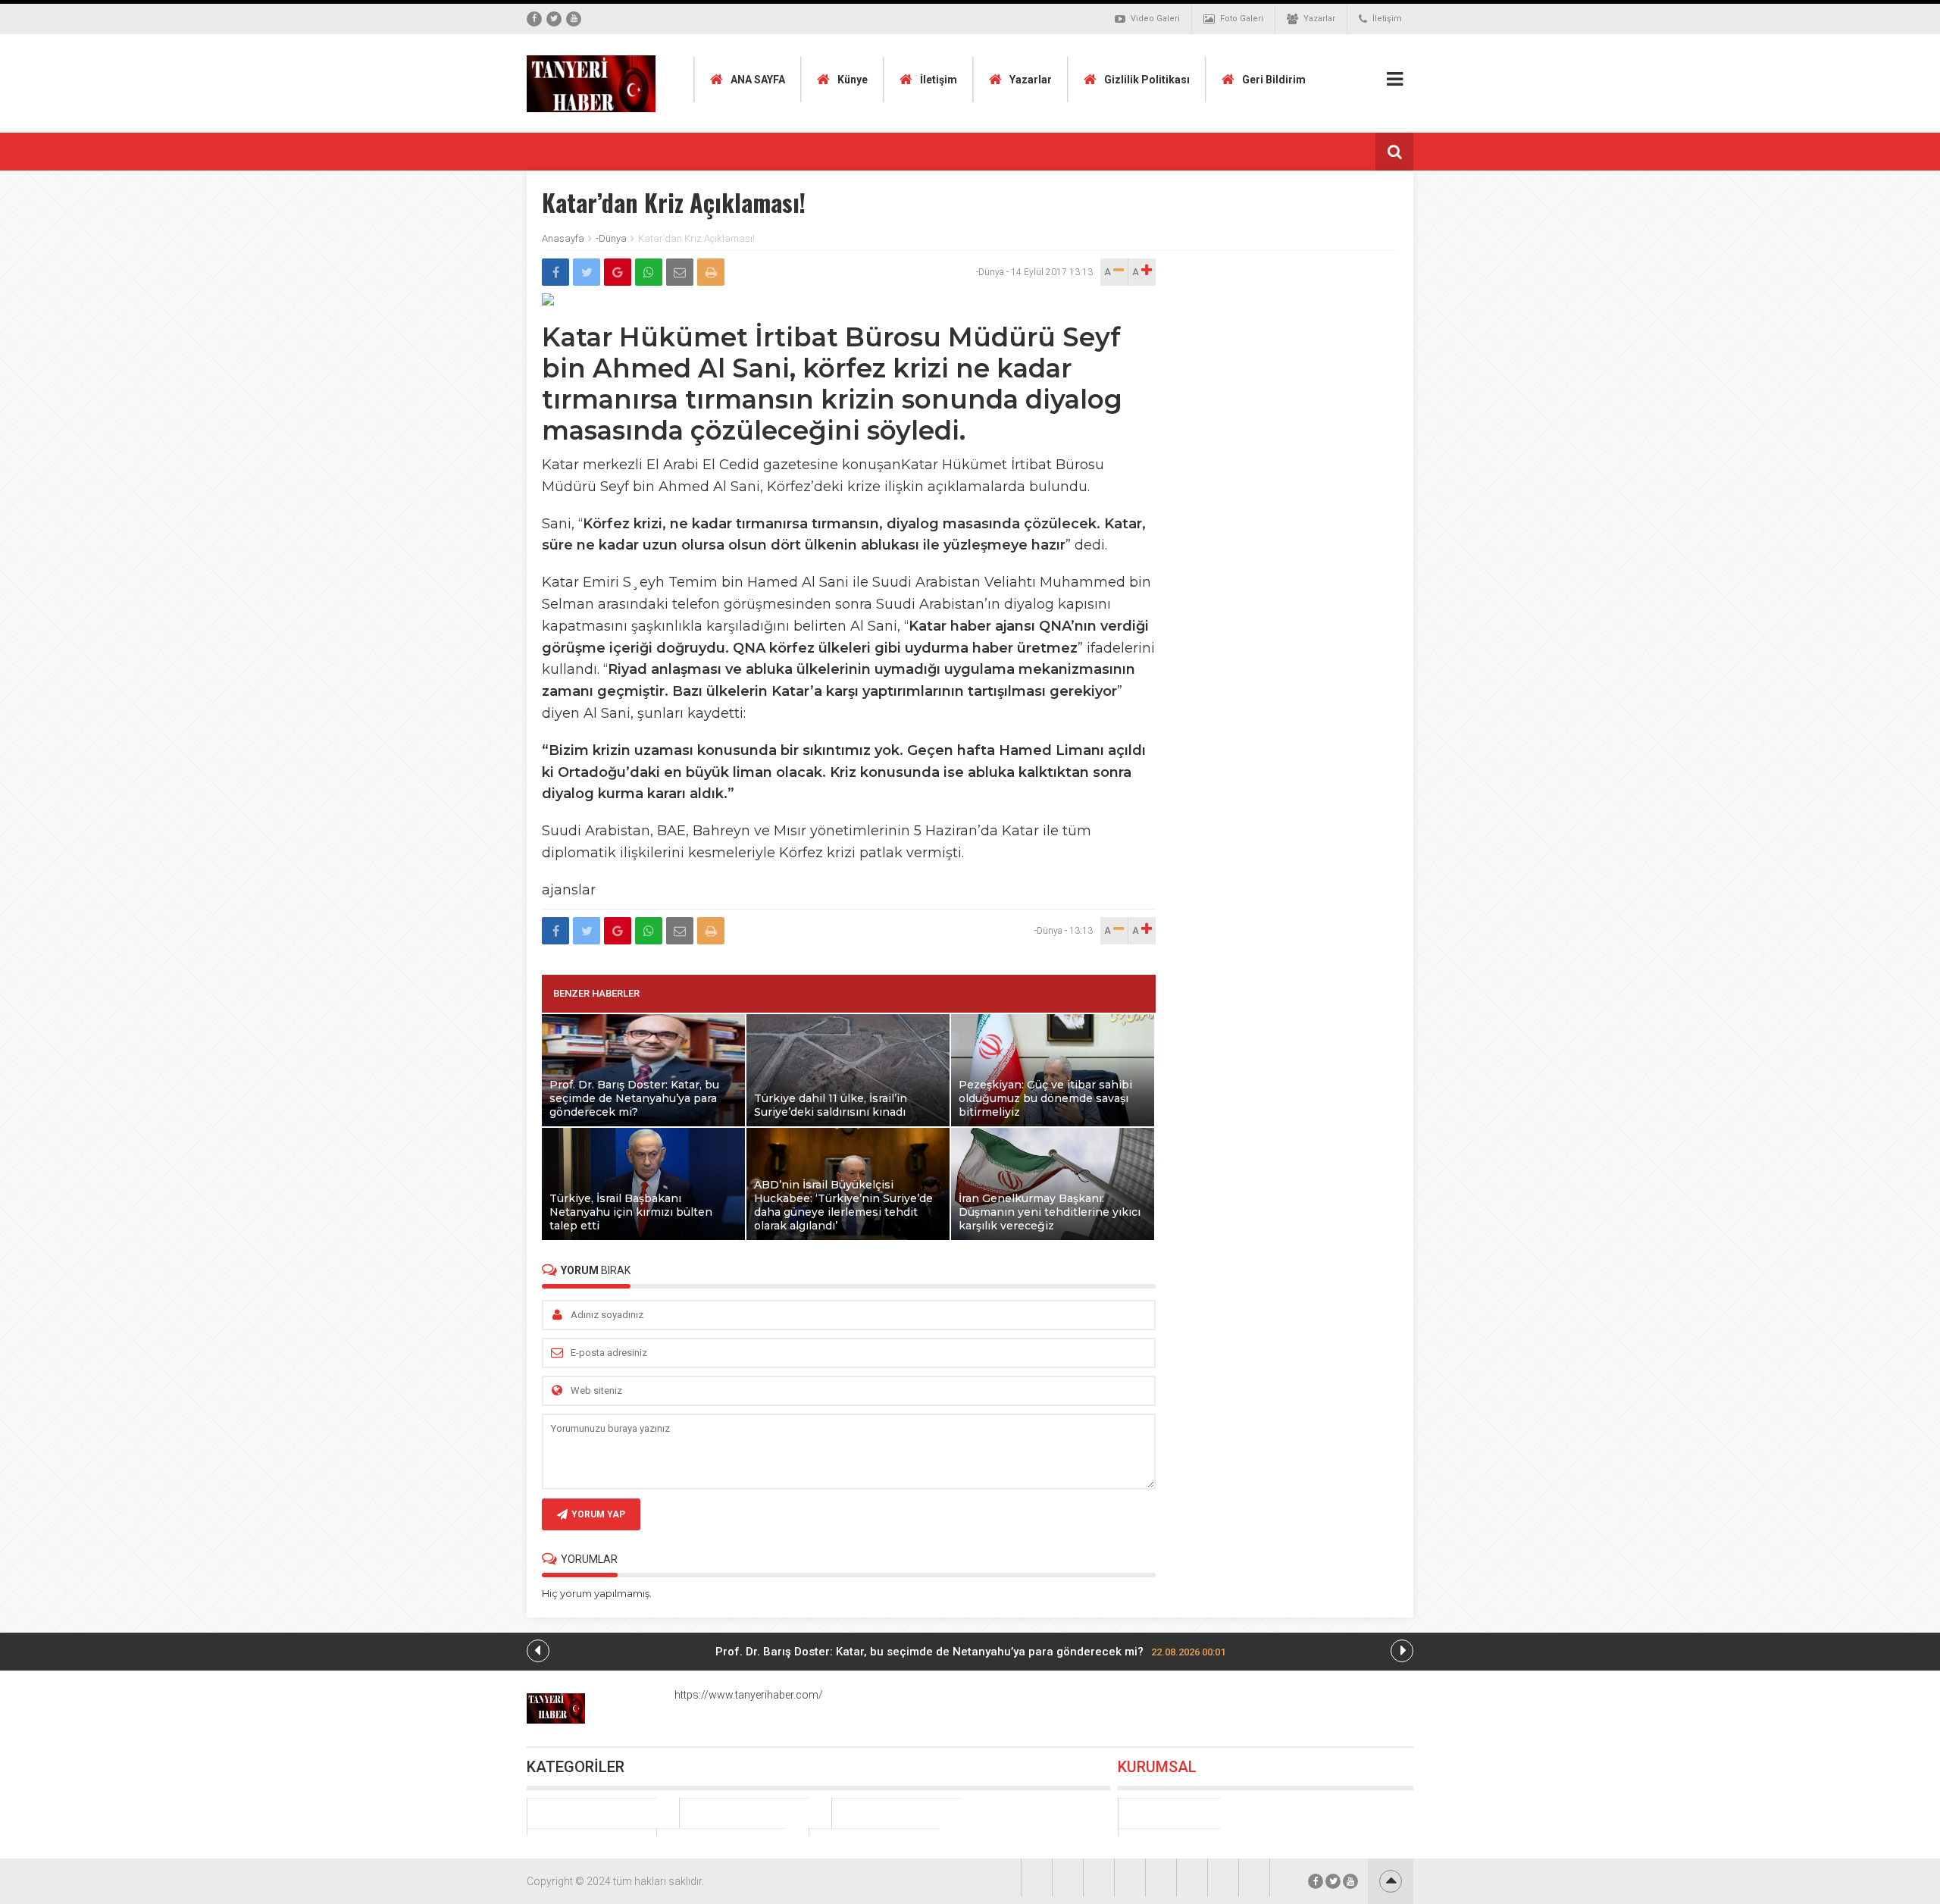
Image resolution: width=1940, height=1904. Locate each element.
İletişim (1387, 19)
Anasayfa (563, 238)
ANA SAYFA (758, 80)
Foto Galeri (1242, 19)
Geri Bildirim (1274, 80)
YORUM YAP (598, 1514)
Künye (853, 80)
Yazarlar (1319, 19)
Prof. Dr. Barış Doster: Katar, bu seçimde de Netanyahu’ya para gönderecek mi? (970, 1652)
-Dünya (611, 238)
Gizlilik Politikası (1147, 80)
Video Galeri (1155, 19)
